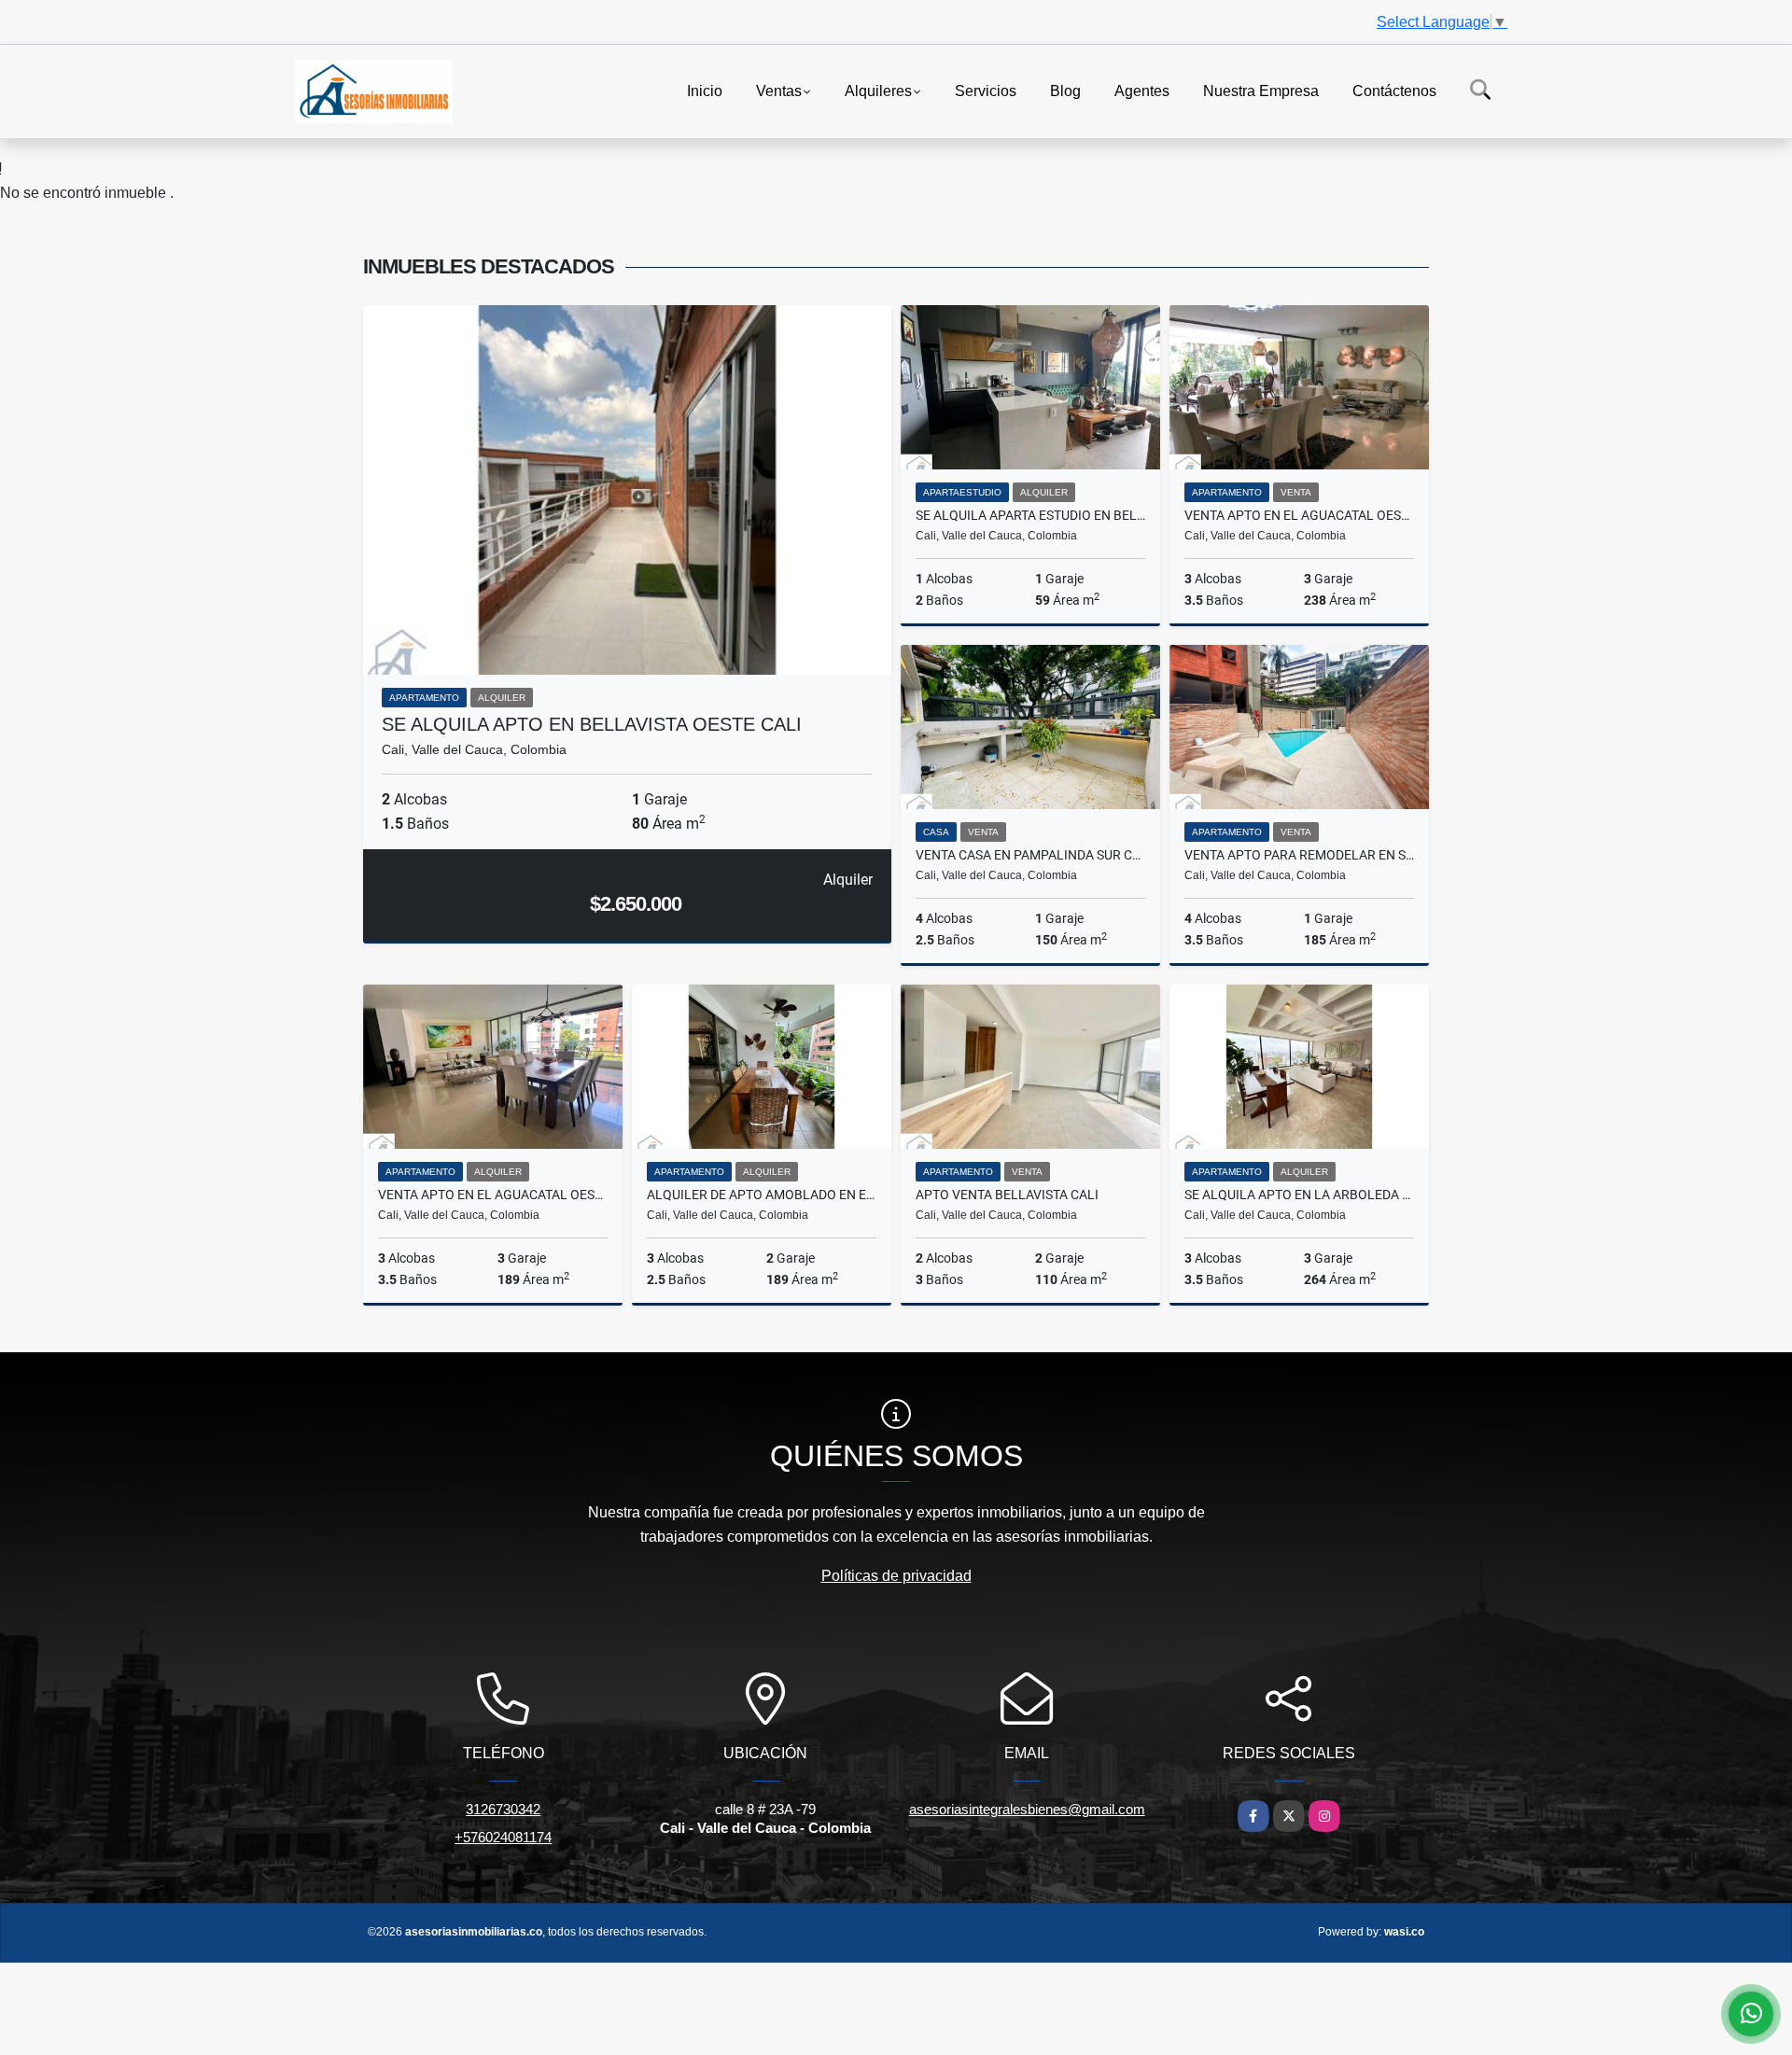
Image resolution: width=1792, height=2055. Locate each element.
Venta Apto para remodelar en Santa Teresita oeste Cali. (1299, 855)
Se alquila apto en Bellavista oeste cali (592, 724)
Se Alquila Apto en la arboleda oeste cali (1299, 1195)
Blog (1065, 90)
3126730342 (503, 1809)
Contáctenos (1394, 90)
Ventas (779, 90)
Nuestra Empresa (1261, 90)
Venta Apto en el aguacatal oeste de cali (493, 1195)
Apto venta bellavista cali (1007, 1195)
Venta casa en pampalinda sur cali (1030, 855)
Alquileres (878, 90)
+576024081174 (503, 1837)
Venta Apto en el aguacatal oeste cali (1299, 515)
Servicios (986, 90)
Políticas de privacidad (896, 1576)
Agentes (1142, 90)
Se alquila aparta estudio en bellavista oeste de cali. (1030, 515)
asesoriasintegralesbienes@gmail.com (1027, 1809)
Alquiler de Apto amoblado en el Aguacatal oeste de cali (762, 1195)
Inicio (705, 90)
